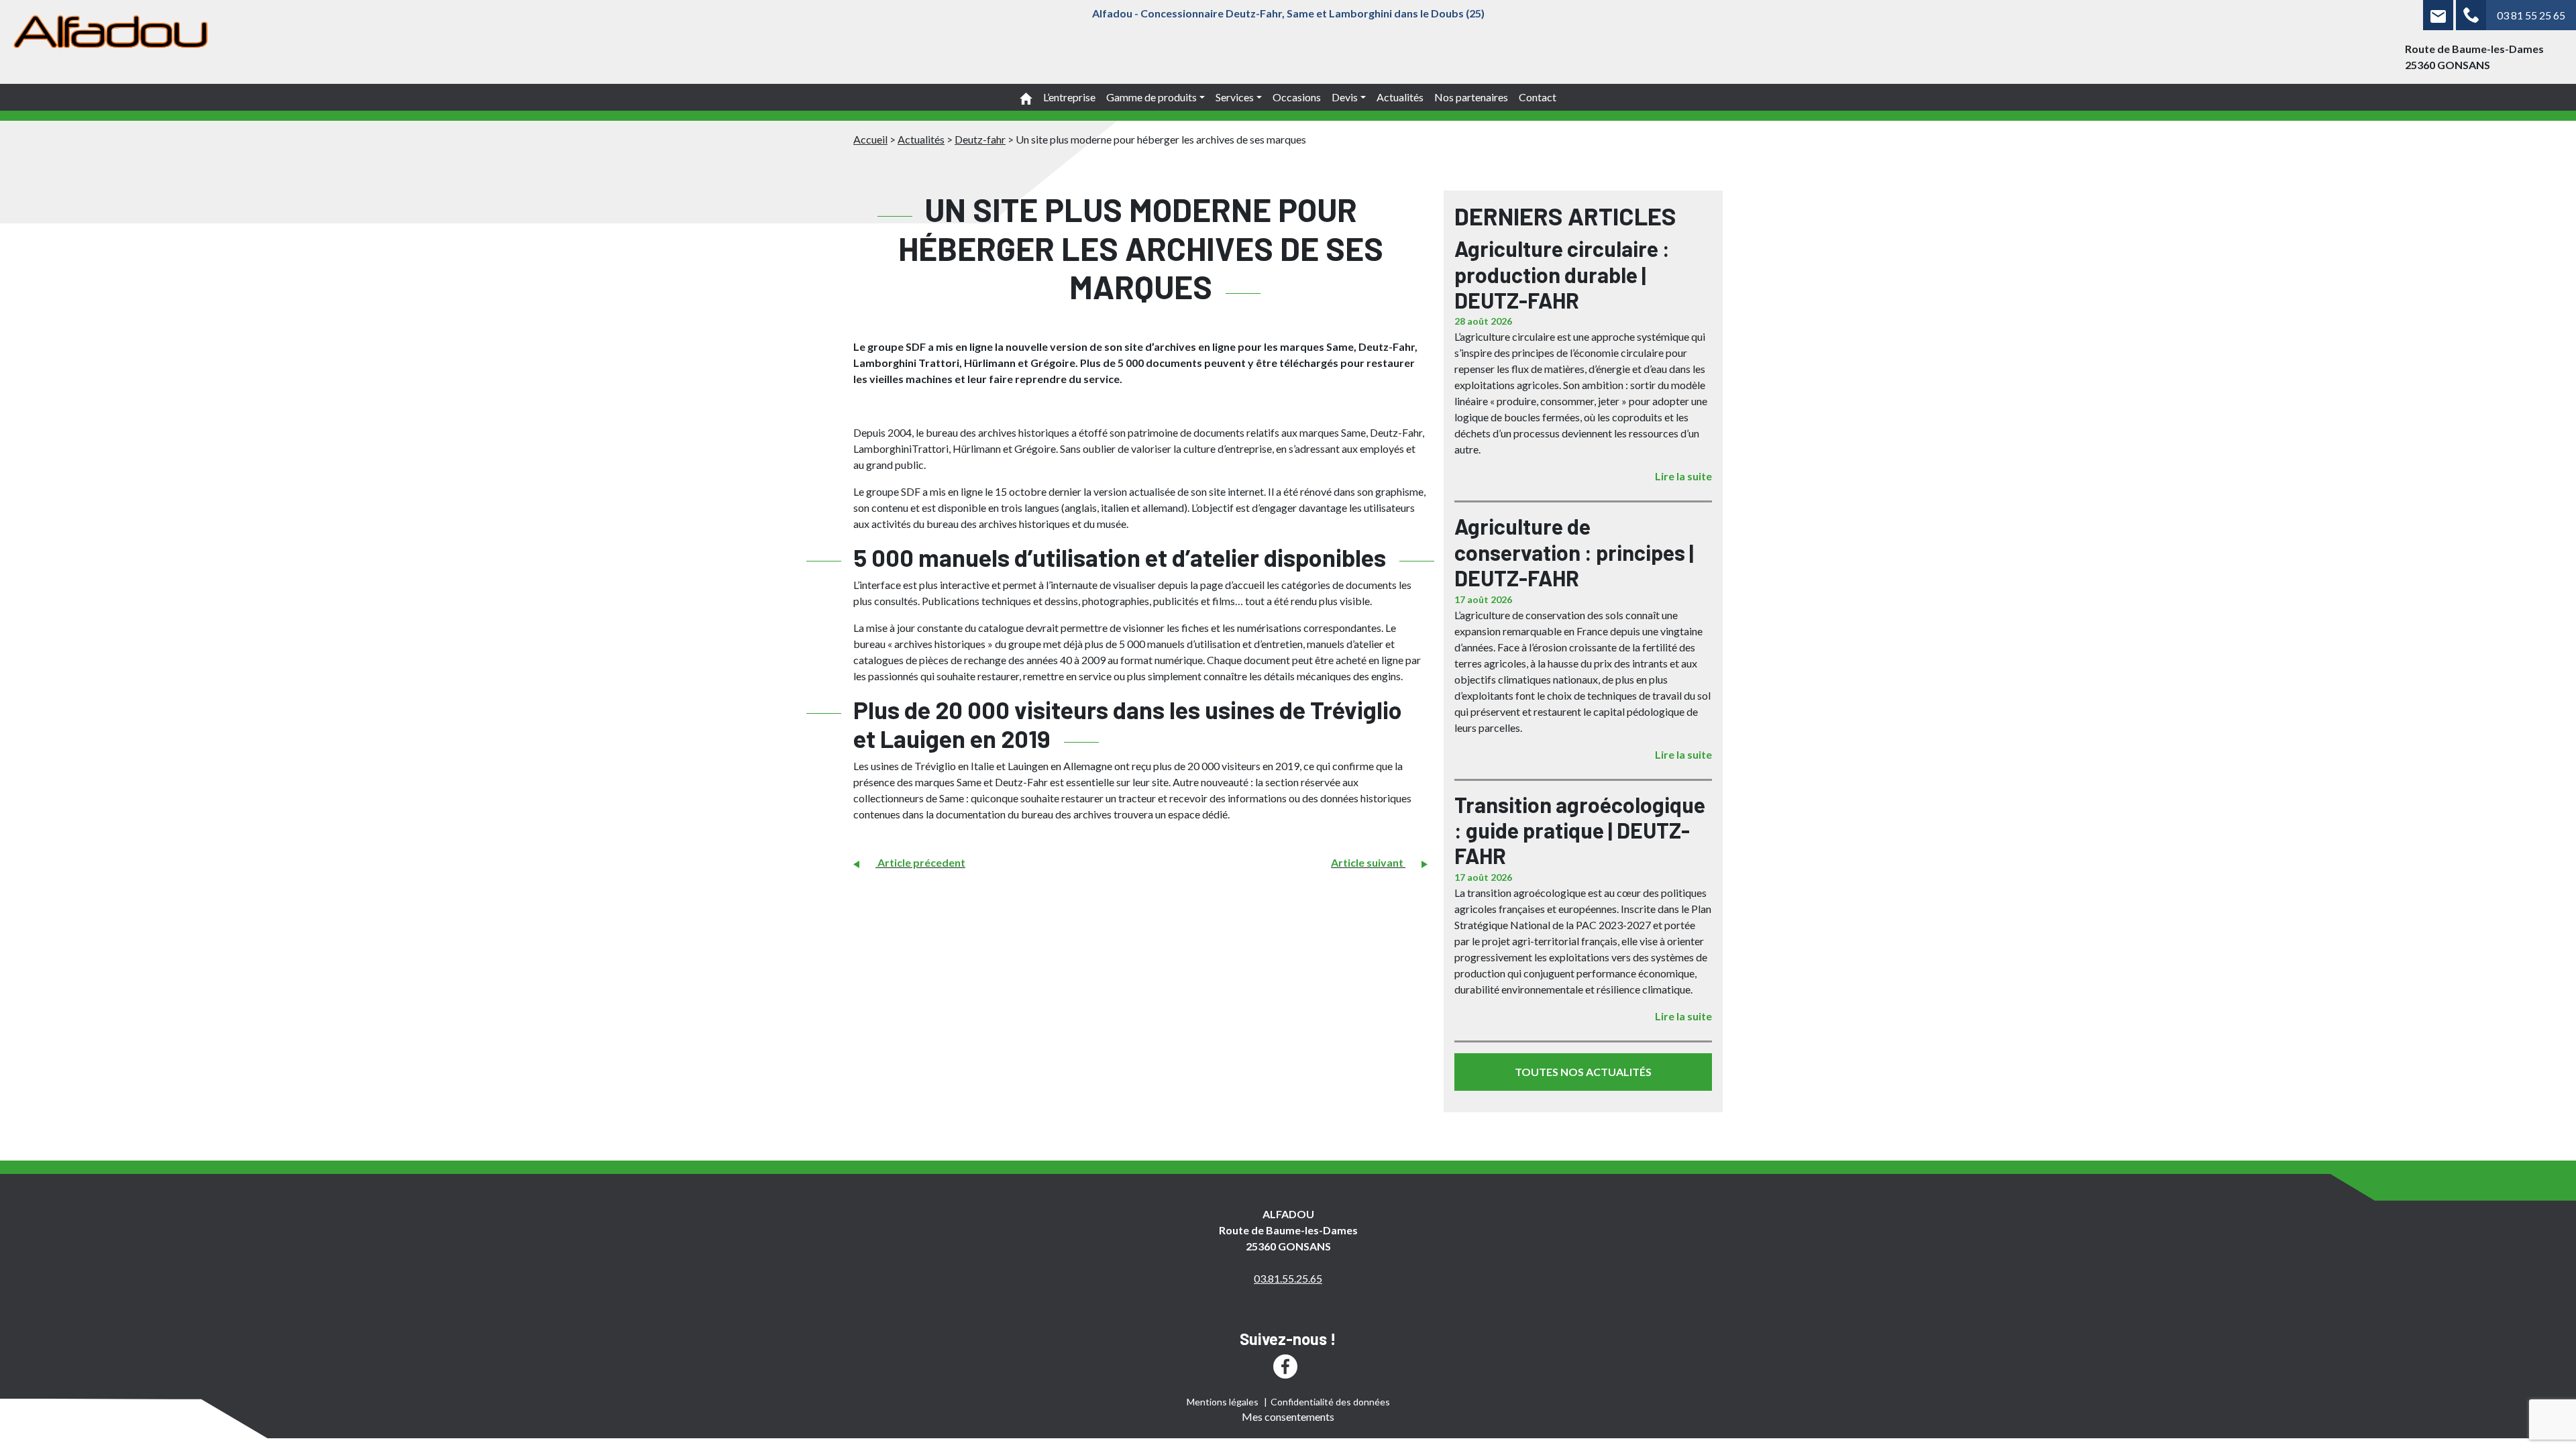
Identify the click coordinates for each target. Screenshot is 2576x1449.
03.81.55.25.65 (1288, 1278)
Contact (1538, 97)
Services (1235, 97)
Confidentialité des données (1330, 1402)
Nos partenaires (1471, 97)
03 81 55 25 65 (2531, 15)
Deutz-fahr (980, 139)
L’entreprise (1069, 97)
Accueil (870, 139)
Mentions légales (1223, 1402)
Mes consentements (1288, 1416)
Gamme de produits (1151, 97)
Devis (1345, 97)
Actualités (1400, 97)
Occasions (1297, 97)
